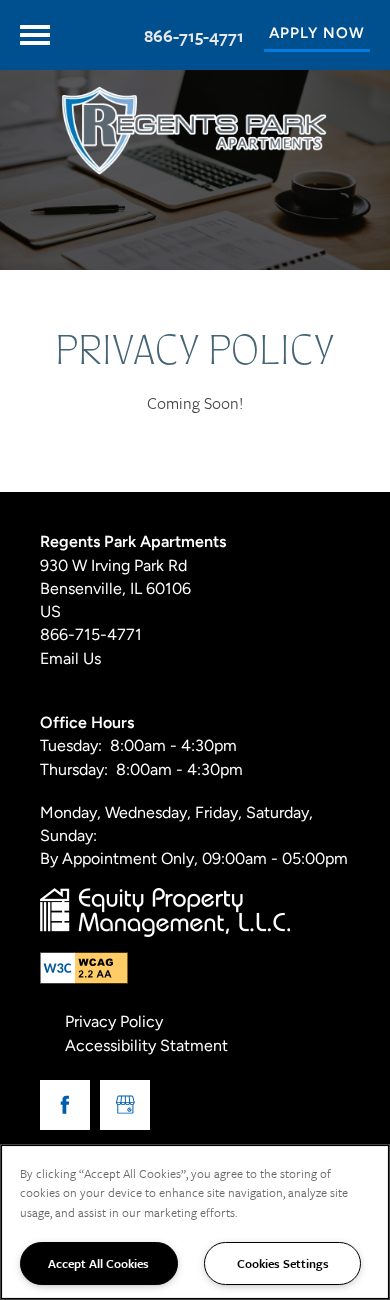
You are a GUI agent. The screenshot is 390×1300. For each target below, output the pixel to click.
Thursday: (74, 771)
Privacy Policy (114, 1023)
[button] (317, 35)
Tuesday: (71, 747)
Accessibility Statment (146, 1047)
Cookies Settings (283, 1263)
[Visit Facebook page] (65, 1105)
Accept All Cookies (98, 1263)
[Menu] (35, 35)
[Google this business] (125, 1105)
